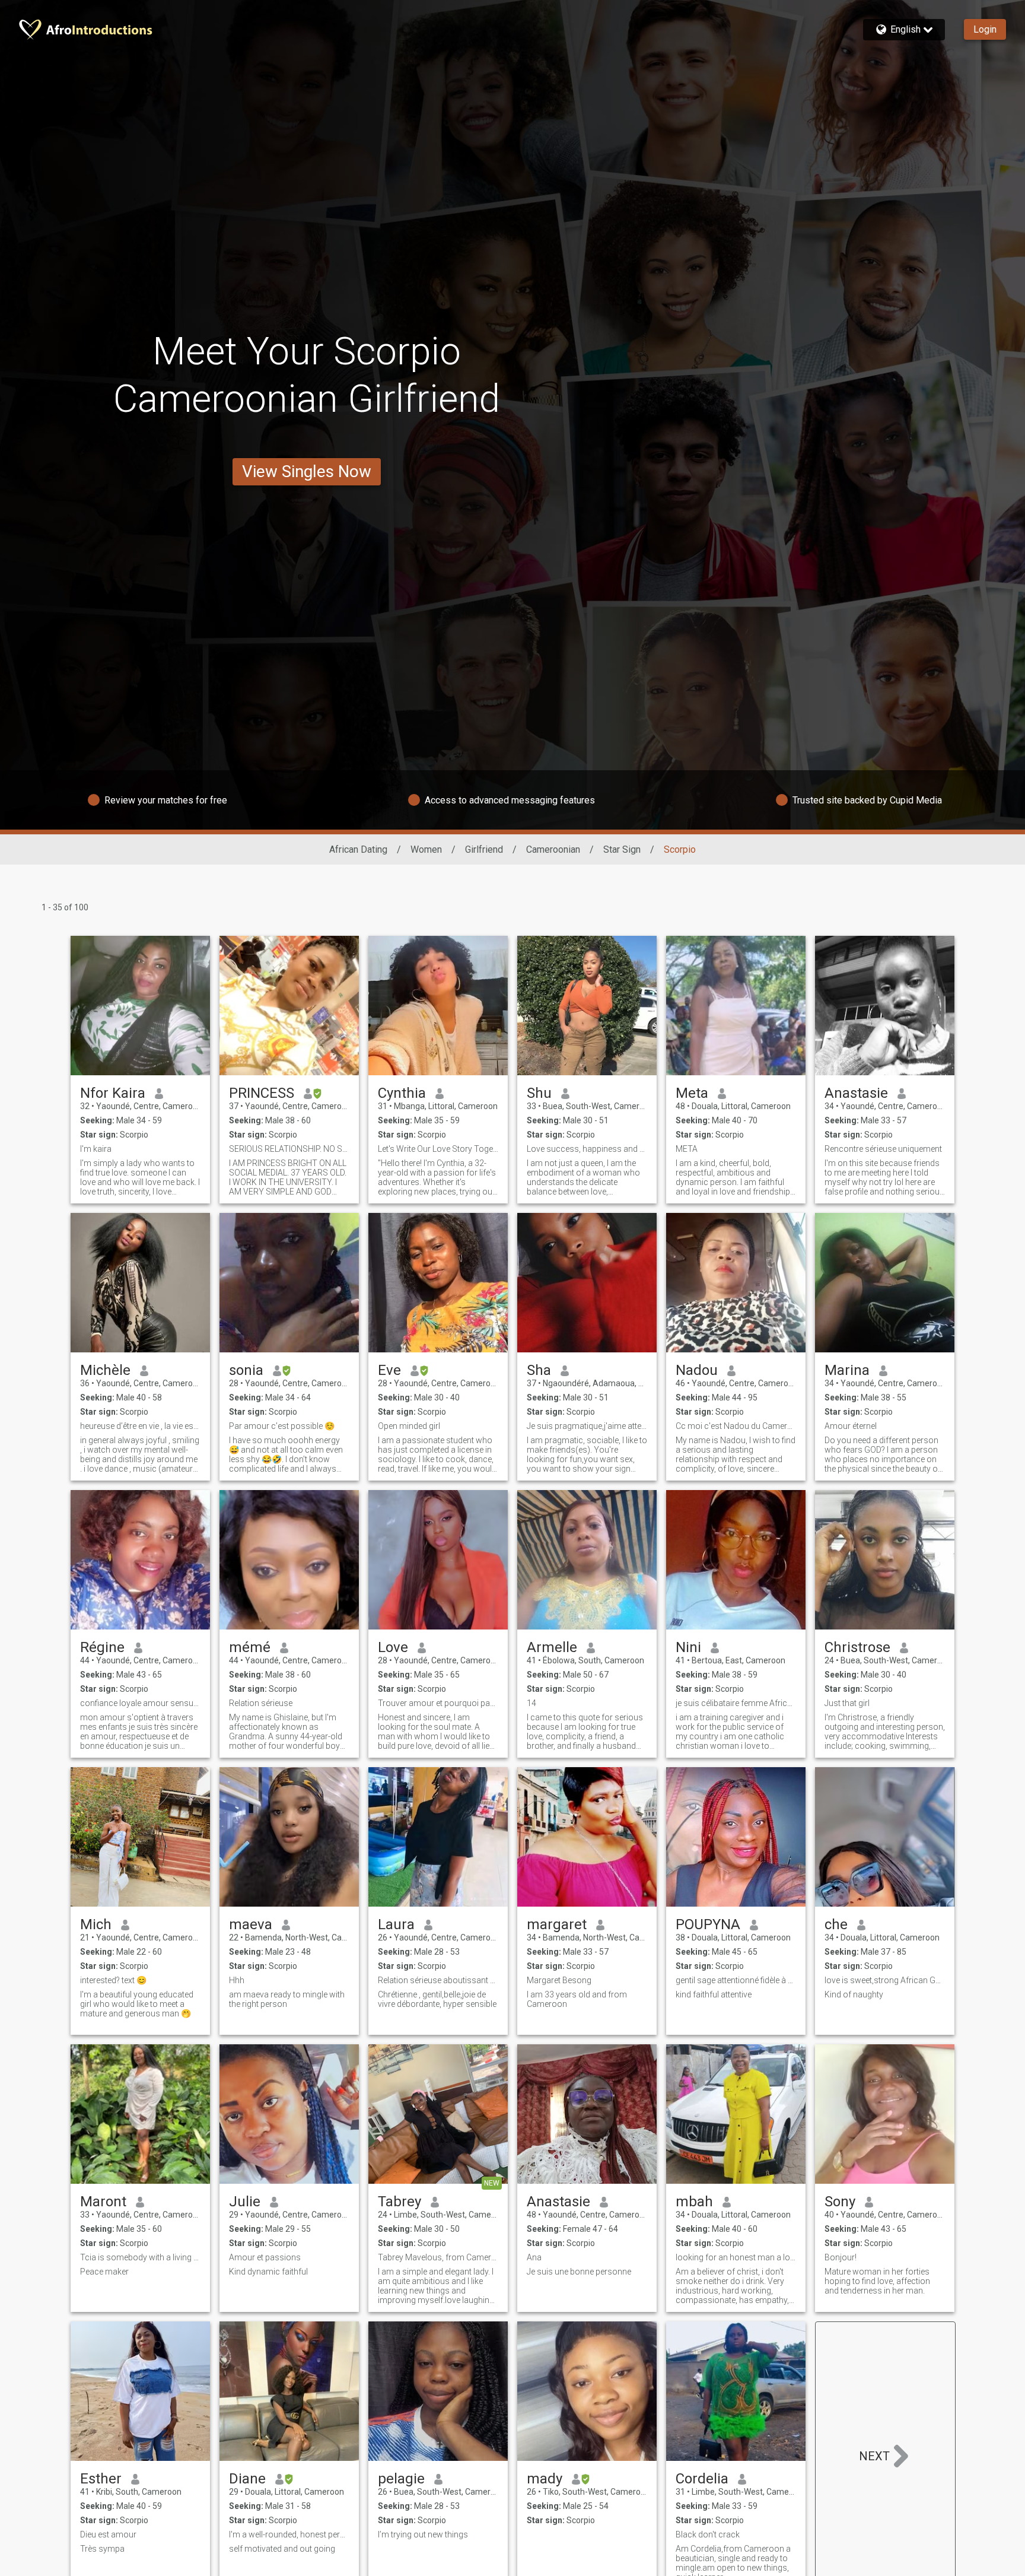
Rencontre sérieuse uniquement (883, 1149)
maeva (251, 1924)
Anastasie (856, 1093)
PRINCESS (262, 1093)
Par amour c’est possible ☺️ (282, 1426)
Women (426, 849)
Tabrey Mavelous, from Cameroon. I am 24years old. (438, 2257)
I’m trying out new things (423, 2534)
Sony (840, 2202)
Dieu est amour (108, 2534)
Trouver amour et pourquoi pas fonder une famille (438, 1703)
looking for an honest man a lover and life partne (736, 2257)
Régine (102, 1647)
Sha (539, 1370)
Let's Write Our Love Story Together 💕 (438, 1149)
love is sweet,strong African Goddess (885, 1980)
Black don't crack (708, 2534)
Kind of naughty (854, 1994)
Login (985, 29)
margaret (557, 1924)
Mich (96, 1924)
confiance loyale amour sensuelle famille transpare (140, 1703)
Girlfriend (484, 849)
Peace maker (104, 2272)
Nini (688, 1647)
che (836, 1924)
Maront (103, 2202)
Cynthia (402, 1093)
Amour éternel (851, 1426)
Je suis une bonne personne (579, 2272)
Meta (692, 1093)
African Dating (358, 849)
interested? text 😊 (113, 1980)
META (687, 1149)
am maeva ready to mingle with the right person (287, 1999)
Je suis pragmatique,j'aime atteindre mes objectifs (587, 1426)
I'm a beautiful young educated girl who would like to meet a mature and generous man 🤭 (137, 2004)
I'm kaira (96, 1149)
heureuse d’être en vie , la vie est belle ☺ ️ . (140, 1426)
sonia (246, 1370)
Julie (245, 2202)
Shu (539, 1093)
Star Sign (622, 849)
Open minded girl (409, 1426)
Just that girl (847, 1703)
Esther (101, 2479)
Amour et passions (265, 2257)
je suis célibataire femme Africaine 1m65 (736, 1703)
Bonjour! (841, 2257)
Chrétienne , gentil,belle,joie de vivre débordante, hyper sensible (437, 1999)
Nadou (697, 1370)
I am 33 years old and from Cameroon (577, 1999)
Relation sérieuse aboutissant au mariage (438, 1980)
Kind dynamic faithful (268, 2272)
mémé (250, 1647)
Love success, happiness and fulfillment (587, 1149)
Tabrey (400, 2202)
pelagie (401, 2479)
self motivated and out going (282, 2549)
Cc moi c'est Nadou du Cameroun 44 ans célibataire (736, 1426)
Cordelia (702, 2479)
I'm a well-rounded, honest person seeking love (289, 2534)
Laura (396, 1924)
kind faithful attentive (714, 1994)
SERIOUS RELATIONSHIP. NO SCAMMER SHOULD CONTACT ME (289, 1149)
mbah (694, 2202)
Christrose (857, 1647)
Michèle (105, 1370)
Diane (247, 2479)
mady (545, 2479)
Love (393, 1647)
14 (531, 1703)
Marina (847, 1370)
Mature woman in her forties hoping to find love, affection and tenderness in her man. (877, 2281)
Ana (534, 2257)
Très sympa (102, 2549)
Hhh (237, 1980)
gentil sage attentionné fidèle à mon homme (736, 1980)
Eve (389, 1370)
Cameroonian (553, 849)
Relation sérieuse (261, 1703)
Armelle (552, 1647)
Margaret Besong (559, 1980)
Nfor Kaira (113, 1093)
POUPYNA (708, 1924)
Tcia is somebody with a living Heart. (140, 2257)
